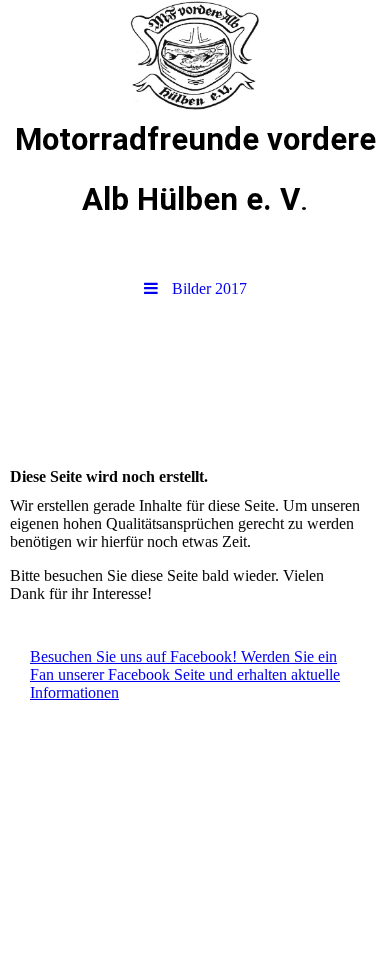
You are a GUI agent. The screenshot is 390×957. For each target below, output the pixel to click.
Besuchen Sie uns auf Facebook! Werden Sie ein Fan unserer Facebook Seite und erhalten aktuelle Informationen (185, 674)
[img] (195, 55)
